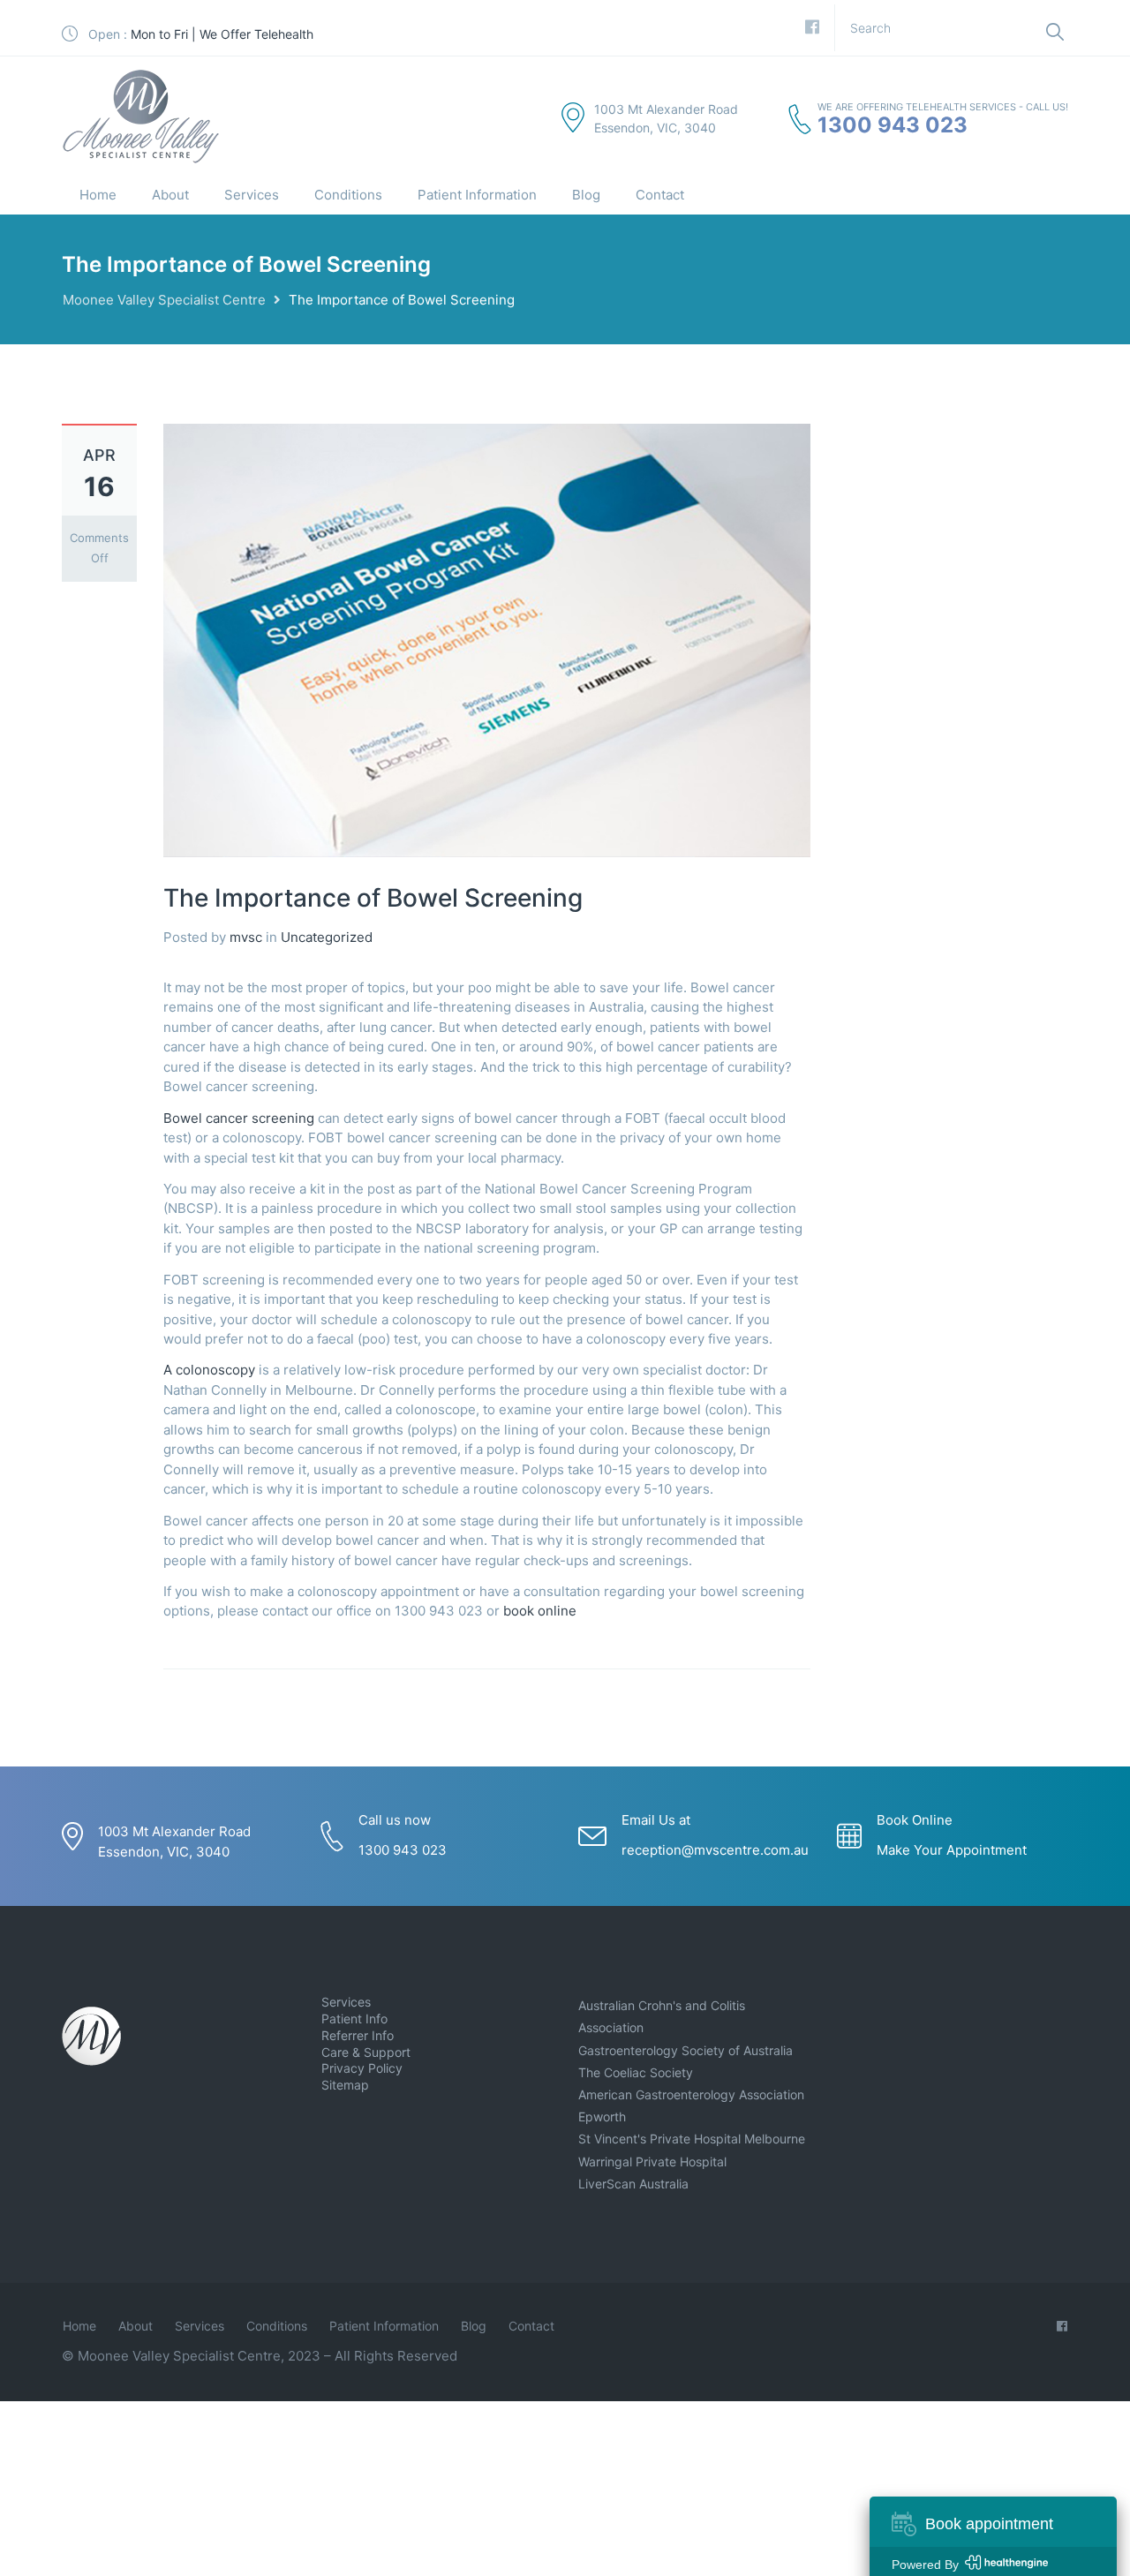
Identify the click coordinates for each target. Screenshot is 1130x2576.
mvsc (246, 937)
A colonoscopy (209, 1370)
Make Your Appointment (952, 1850)
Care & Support (366, 2052)
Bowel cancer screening (239, 1118)
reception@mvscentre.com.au (715, 1850)
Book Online (915, 1820)
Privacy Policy (362, 2068)
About (170, 195)
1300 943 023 (893, 125)
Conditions (348, 195)
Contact (660, 195)
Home (98, 195)
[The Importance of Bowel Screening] (487, 639)
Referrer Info (358, 2035)
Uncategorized (327, 937)
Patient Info (354, 2019)
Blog (586, 195)
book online (542, 1611)
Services (252, 195)
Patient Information (477, 195)
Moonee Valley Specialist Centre (164, 300)
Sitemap (345, 2085)
